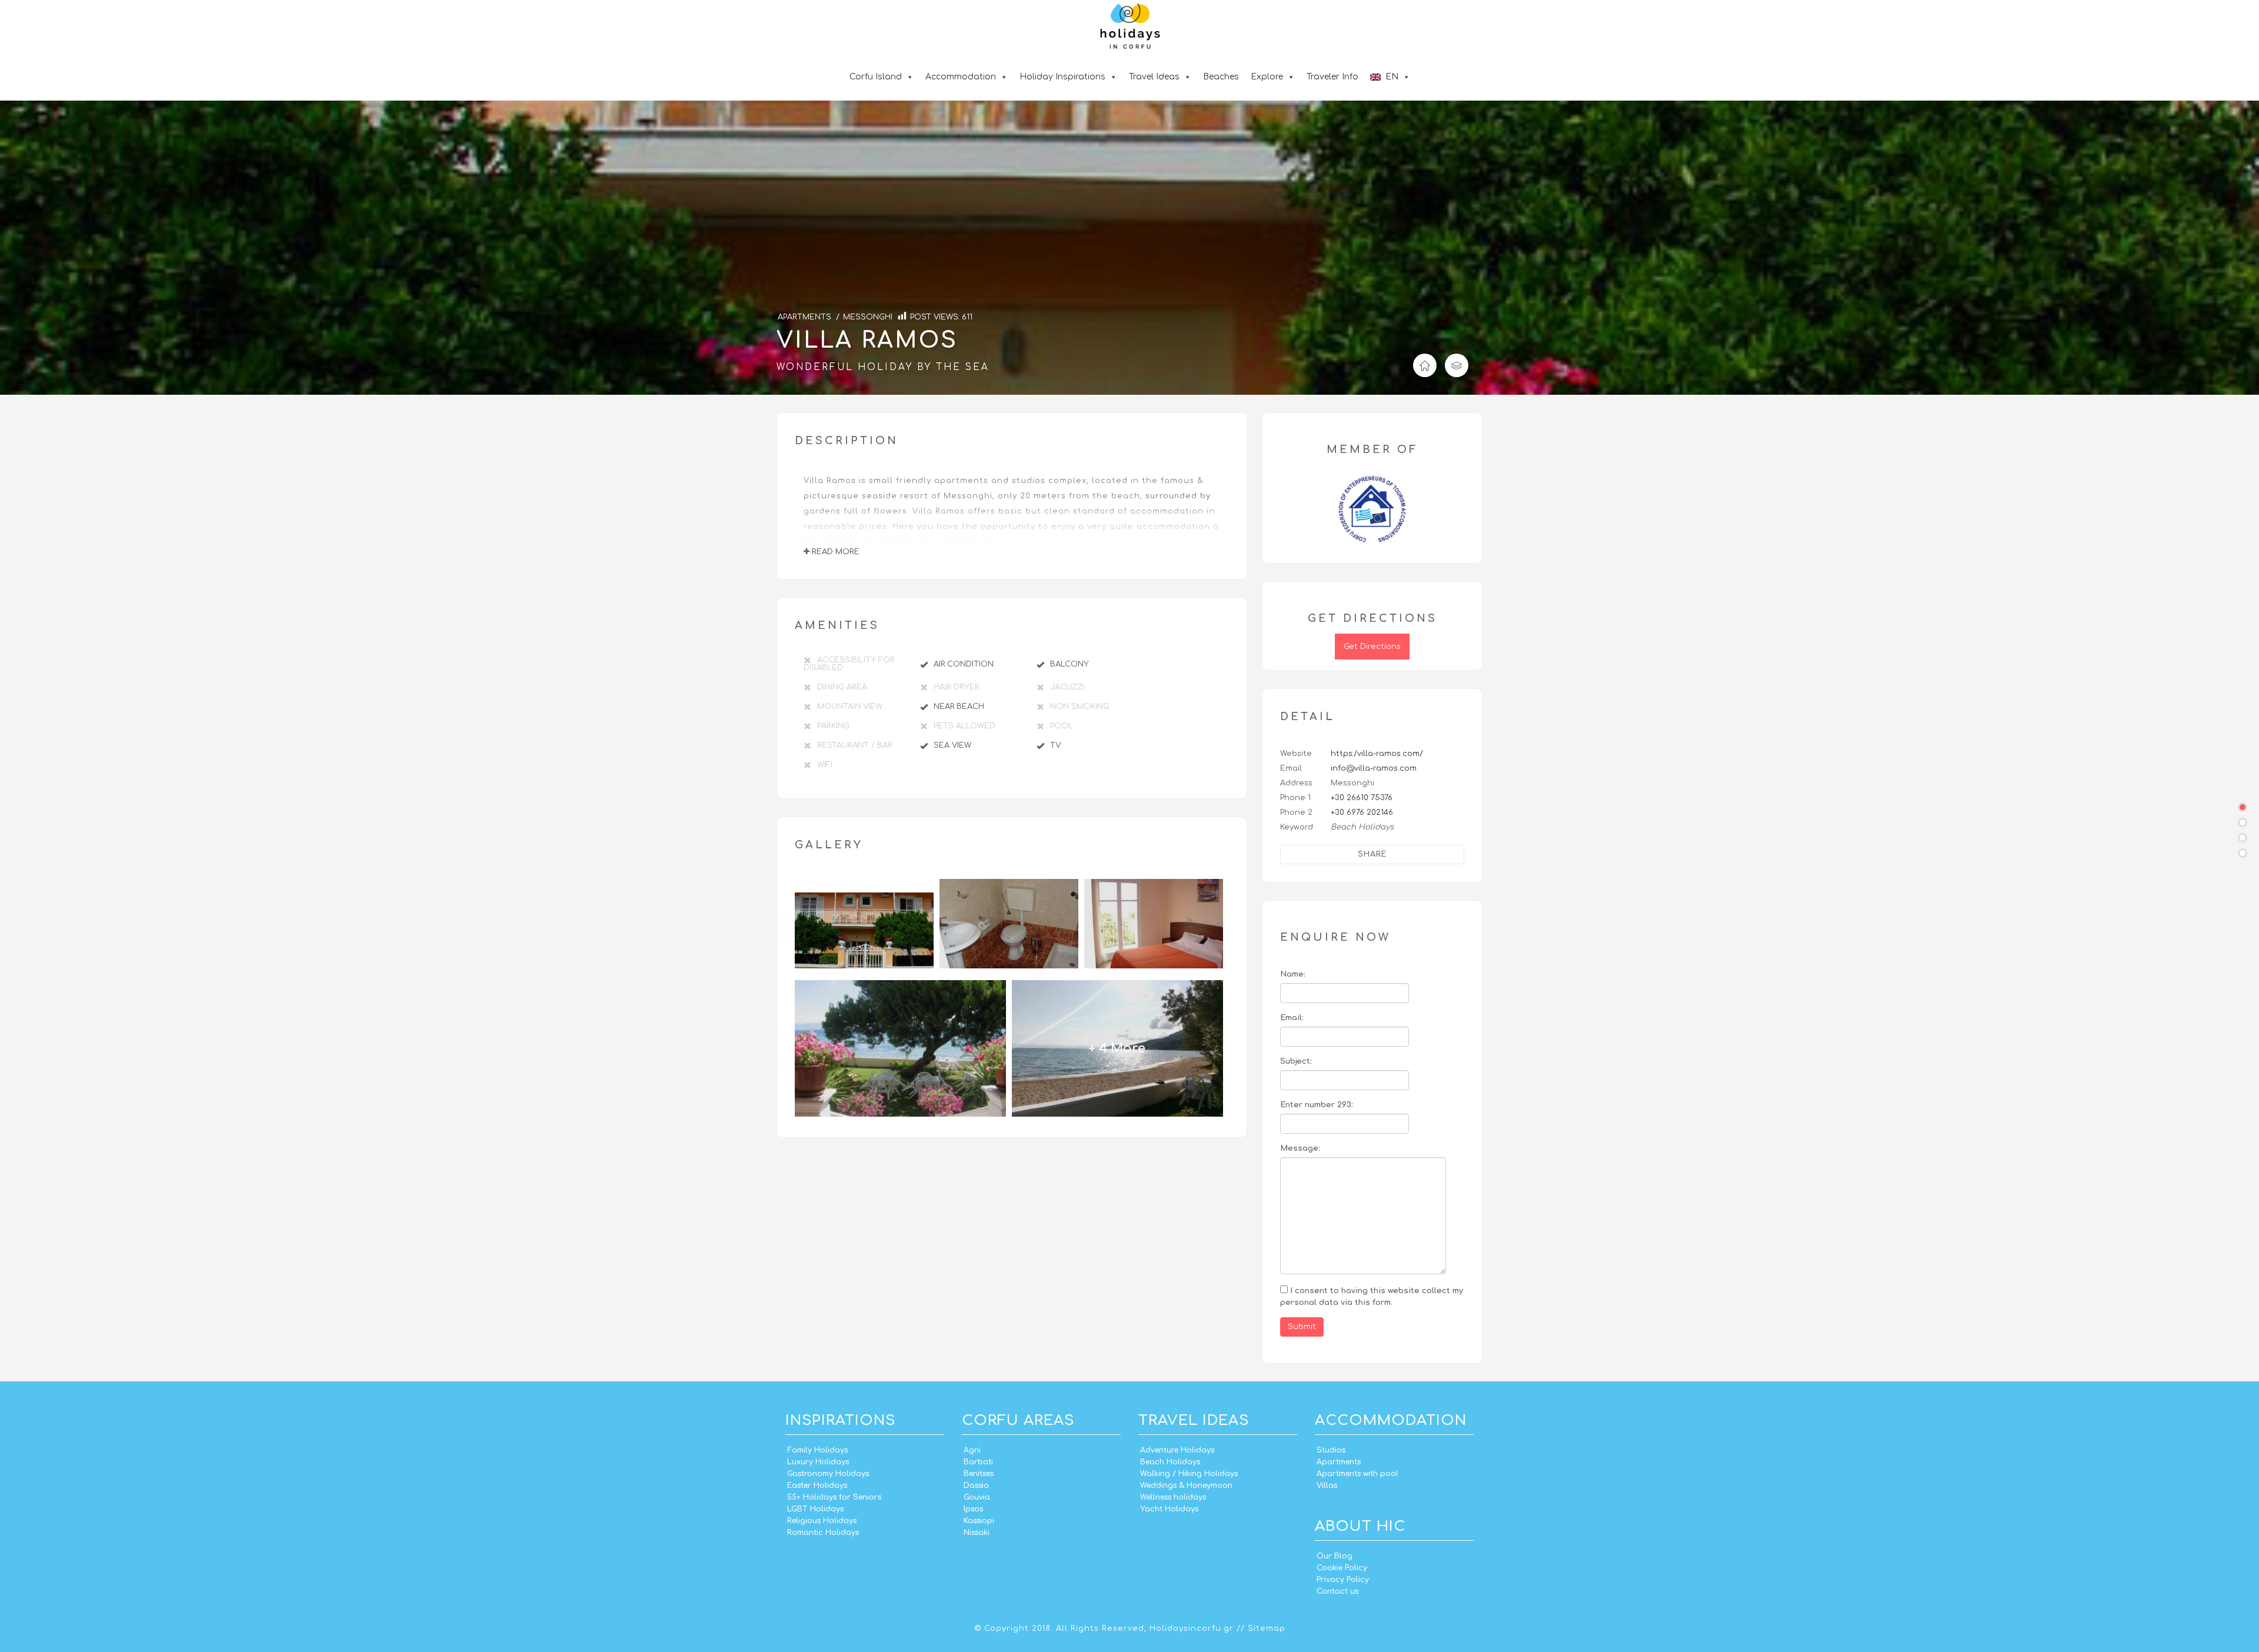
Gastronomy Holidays (828, 1474)
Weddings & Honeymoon (1186, 1486)
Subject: (1296, 1061)
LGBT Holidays (815, 1509)
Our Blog (1335, 1556)
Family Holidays (817, 1450)
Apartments (1339, 1462)
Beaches (1221, 77)
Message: (1300, 1148)
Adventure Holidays (1177, 1450)
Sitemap (1267, 1628)
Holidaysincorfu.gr (1192, 1628)
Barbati (978, 1462)
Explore (1267, 77)
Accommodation (961, 77)
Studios (1331, 1450)
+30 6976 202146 (1362, 812)
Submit (1302, 1327)
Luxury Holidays (818, 1462)
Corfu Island (876, 77)
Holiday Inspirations (1062, 77)
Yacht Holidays (1169, 1509)
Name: (1293, 974)
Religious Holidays (822, 1521)
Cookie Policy (1342, 1568)
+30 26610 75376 (1362, 798)
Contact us (1337, 1591)
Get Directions (1372, 647)
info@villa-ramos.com (1374, 768)
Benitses (979, 1474)
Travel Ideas (1154, 77)
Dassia (976, 1486)
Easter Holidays (817, 1486)
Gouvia (977, 1497)
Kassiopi (979, 1521)
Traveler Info (1332, 77)
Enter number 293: (1317, 1105)
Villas (1327, 1486)
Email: (1292, 1018)
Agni (972, 1450)
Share (1372, 854)
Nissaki (977, 1533)
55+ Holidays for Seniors (834, 1497)
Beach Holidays (1170, 1462)
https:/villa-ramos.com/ (1377, 754)
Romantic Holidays (823, 1533)
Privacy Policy (1343, 1580)
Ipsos (973, 1509)
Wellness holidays (1173, 1497)
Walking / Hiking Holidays (1189, 1474)
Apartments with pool (1357, 1474)
